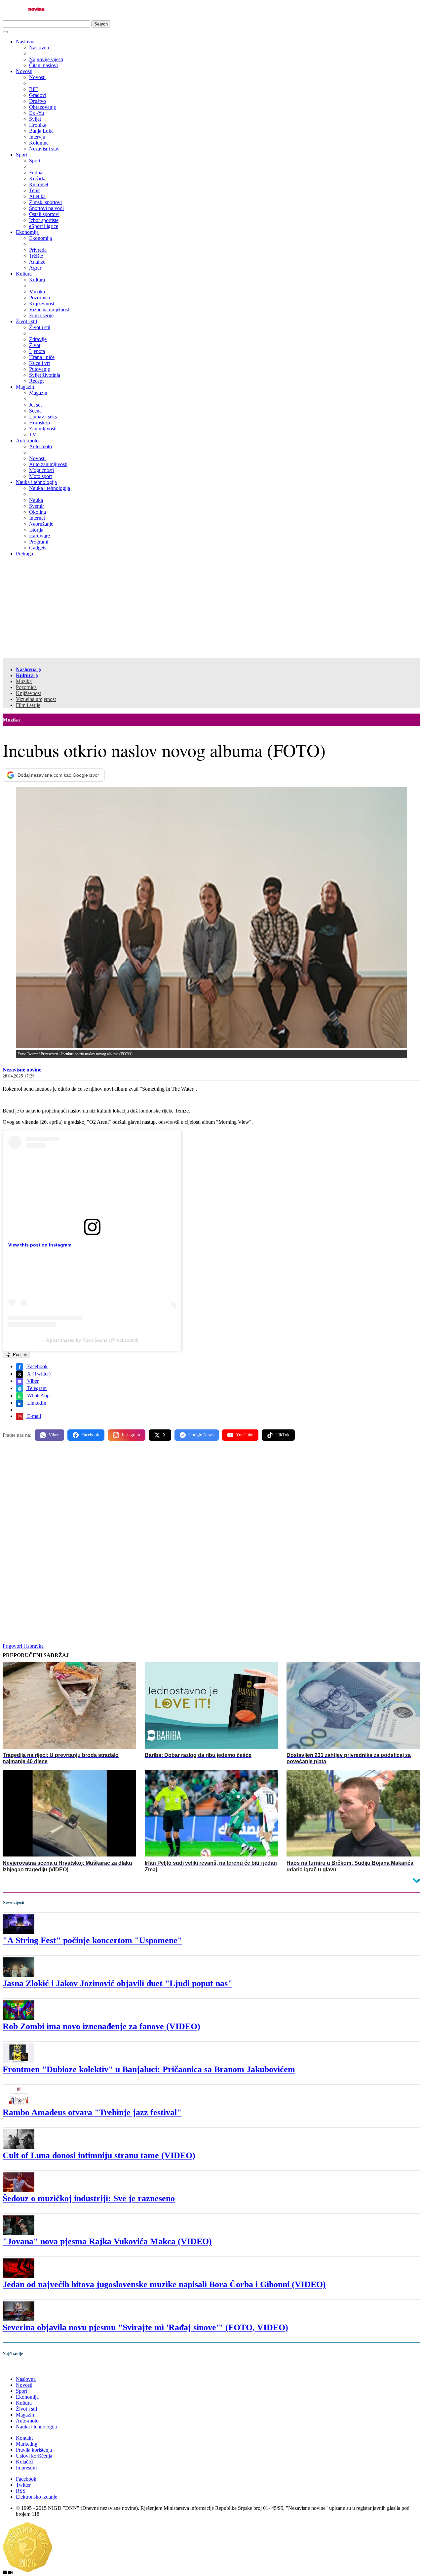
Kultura (24, 274)
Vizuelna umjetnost (36, 699)
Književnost (28, 693)
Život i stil (26, 321)
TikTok (283, 1435)
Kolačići (25, 2462)
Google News (201, 1435)
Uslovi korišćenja (34, 2456)
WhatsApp (38, 1396)
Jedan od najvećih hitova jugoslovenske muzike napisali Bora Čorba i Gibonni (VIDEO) (164, 2284)
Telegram (36, 1388)
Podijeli (19, 1354)
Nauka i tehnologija (36, 482)
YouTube (245, 1435)
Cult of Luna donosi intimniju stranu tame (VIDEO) (99, 2155)
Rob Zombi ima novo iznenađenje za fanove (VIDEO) (101, 2026)
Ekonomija (27, 232)
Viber (32, 1381)
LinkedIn (36, 1403)
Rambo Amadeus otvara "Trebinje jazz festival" (92, 2112)
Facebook (37, 1366)
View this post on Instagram (40, 1245)
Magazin (25, 387)
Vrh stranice (22, 2368)
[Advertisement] (211, 608)
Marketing (27, 2444)
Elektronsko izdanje (37, 2497)
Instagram (131, 1435)
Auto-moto (27, 440)
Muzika (24, 681)
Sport (21, 155)
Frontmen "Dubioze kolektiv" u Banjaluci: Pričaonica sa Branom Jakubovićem (149, 2069)
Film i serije (28, 705)
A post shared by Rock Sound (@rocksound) (92, 1340)
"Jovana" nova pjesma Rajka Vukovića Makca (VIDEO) (107, 2241)
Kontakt (24, 2438)
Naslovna (26, 42)
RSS (21, 2491)
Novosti (24, 71)
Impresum (26, 2468)
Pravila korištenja (34, 2450)
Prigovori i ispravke (23, 1646)
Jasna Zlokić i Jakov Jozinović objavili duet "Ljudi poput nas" (117, 1983)
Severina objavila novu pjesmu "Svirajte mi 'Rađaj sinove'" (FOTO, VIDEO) (145, 2327)
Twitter (23, 2485)
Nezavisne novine (22, 1070)
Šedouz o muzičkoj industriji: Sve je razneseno (89, 2198)
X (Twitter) (38, 1374)
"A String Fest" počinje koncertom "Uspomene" (92, 1940)
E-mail (33, 1416)
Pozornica (26, 687)
